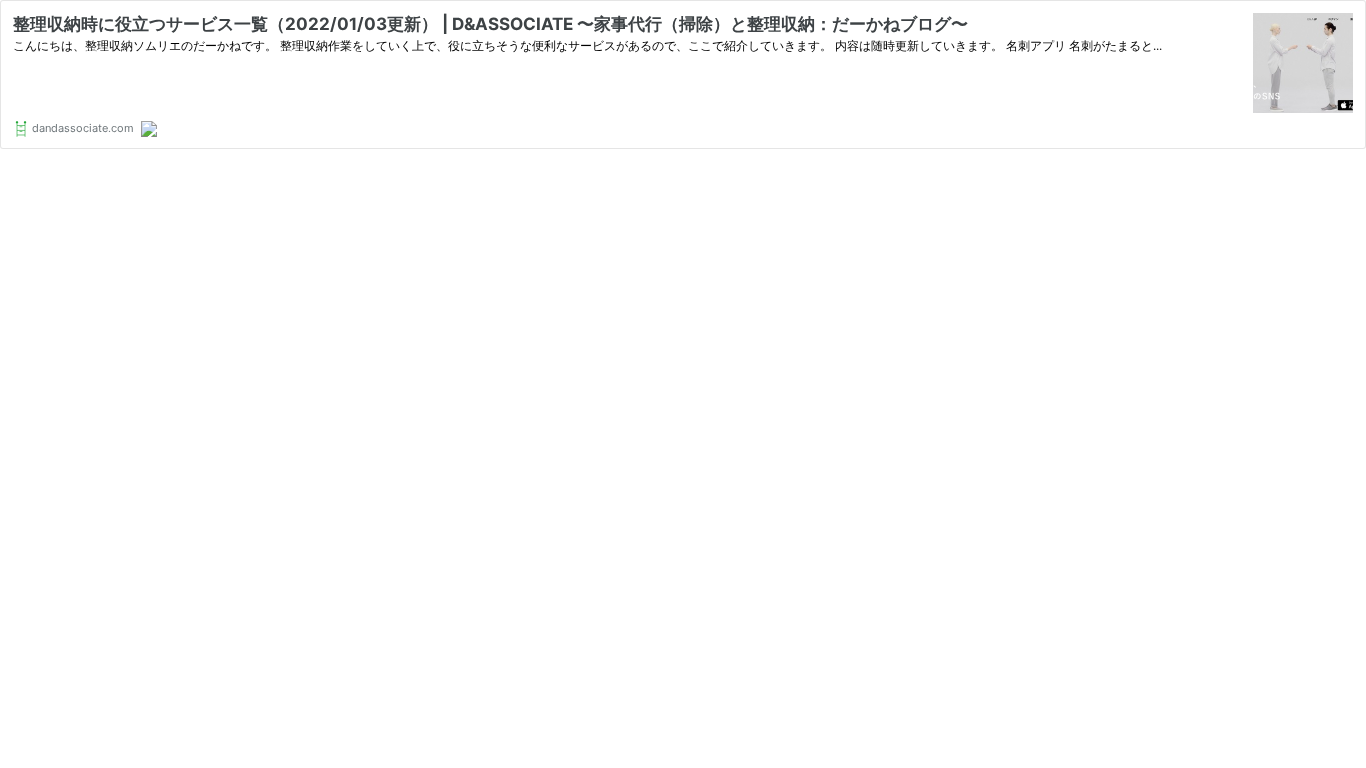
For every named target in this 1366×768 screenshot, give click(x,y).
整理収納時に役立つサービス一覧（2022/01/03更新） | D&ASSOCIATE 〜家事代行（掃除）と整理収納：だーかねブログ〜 (490, 24)
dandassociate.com (81, 128)
